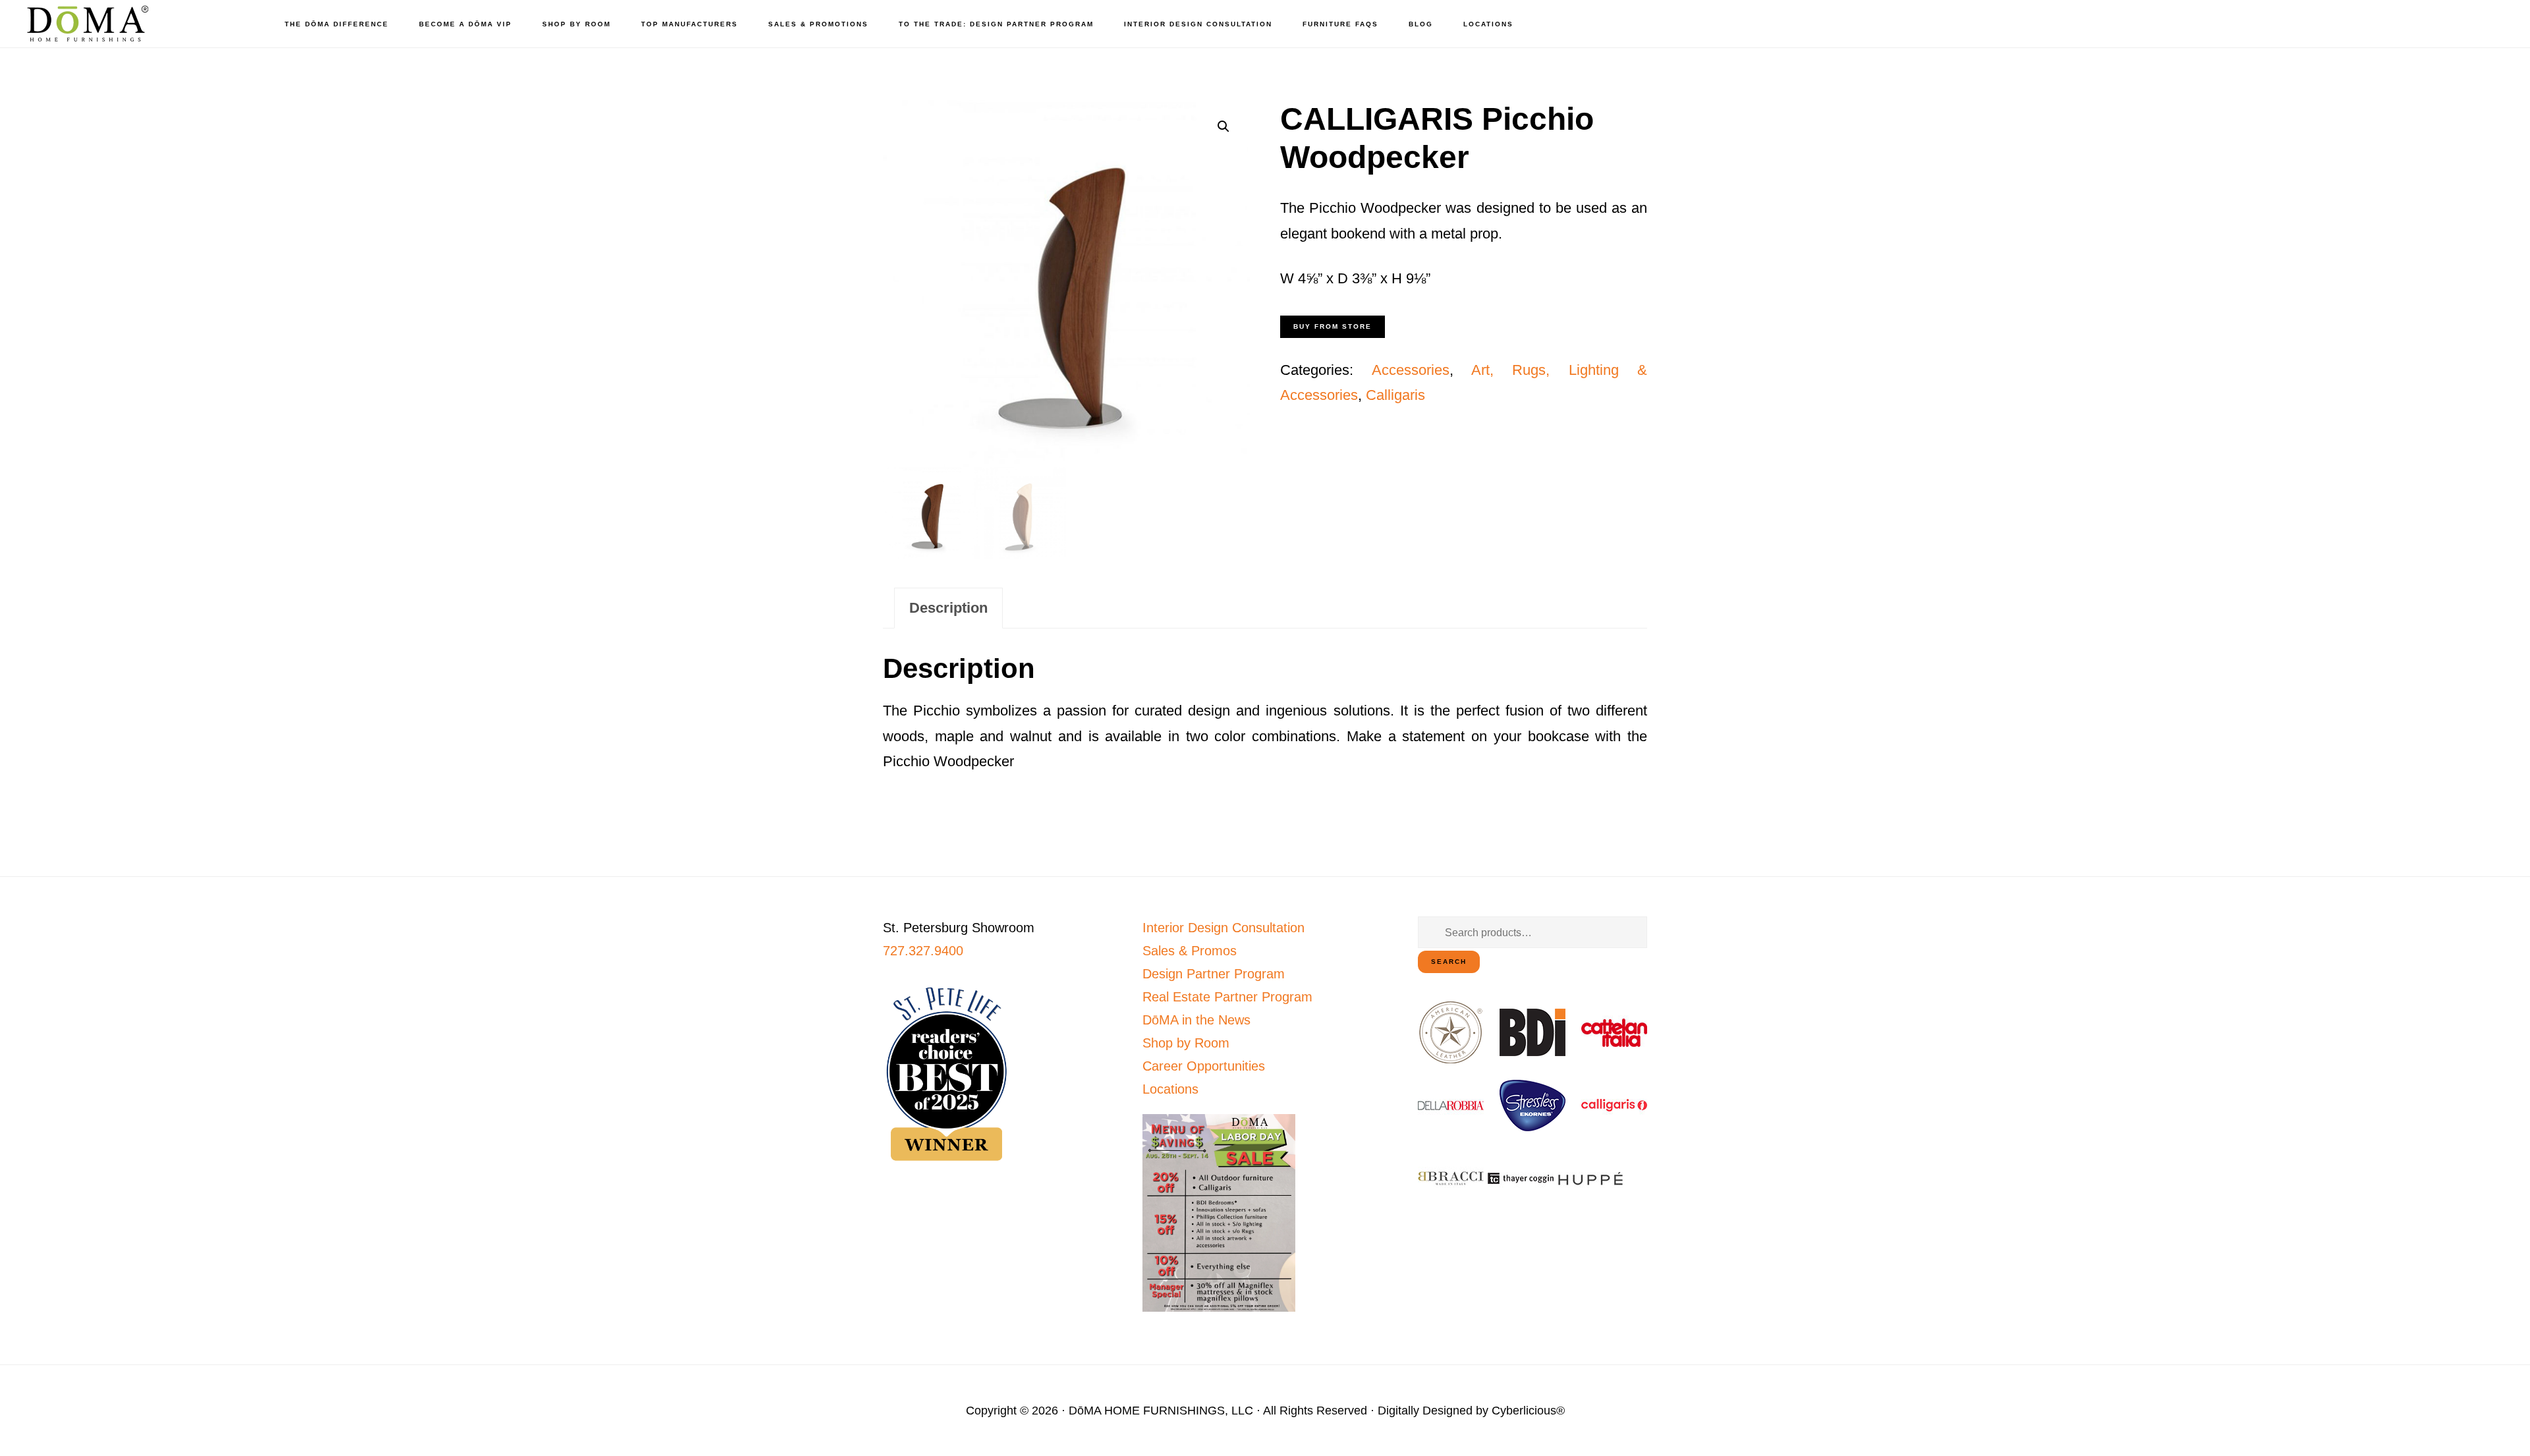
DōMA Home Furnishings (86, 23)
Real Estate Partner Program (1227, 997)
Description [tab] (948, 608)
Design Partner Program (1214, 974)
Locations (1170, 1089)
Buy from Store (1333, 326)
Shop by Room (1186, 1043)
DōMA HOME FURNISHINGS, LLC (1161, 1411)
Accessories (1411, 370)
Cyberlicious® (1528, 1411)
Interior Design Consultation (1223, 928)
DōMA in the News (1196, 1020)
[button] (1223, 126)
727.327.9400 (923, 951)
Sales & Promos (1190, 951)
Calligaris (1395, 395)
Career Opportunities (1204, 1066)
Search (1449, 962)
